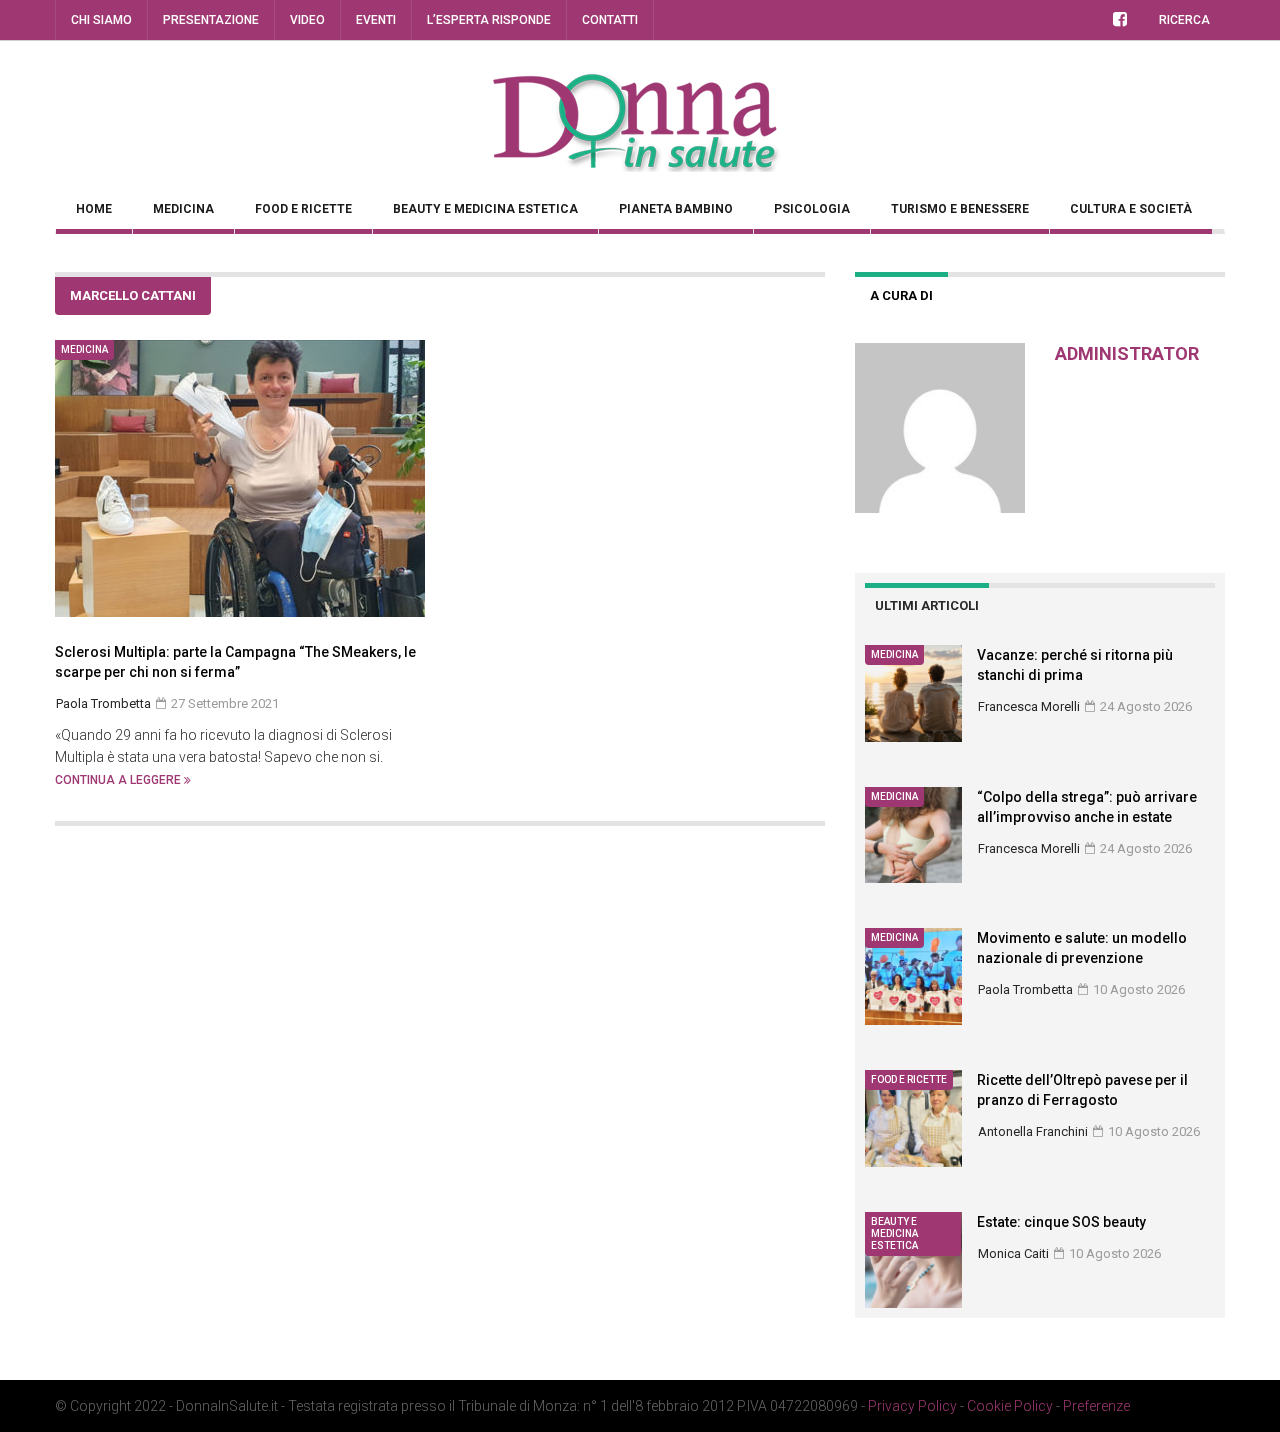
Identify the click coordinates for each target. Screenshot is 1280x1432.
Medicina (183, 209)
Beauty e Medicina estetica (485, 209)
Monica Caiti (1013, 1253)
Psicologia (812, 209)
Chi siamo (101, 20)
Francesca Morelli (1029, 706)
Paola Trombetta (1025, 989)
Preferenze (1096, 1406)
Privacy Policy (912, 1406)
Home (94, 209)
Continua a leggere (119, 780)
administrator (1127, 353)
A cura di (901, 295)
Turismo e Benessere (960, 209)
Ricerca (1184, 20)
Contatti (610, 20)
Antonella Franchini (1033, 1131)
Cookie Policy (1010, 1406)
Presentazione (211, 20)
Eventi (376, 20)
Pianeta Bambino (676, 209)
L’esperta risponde (489, 20)
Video (307, 20)
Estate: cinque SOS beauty (1061, 1222)
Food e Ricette (303, 209)
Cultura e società (1131, 209)
